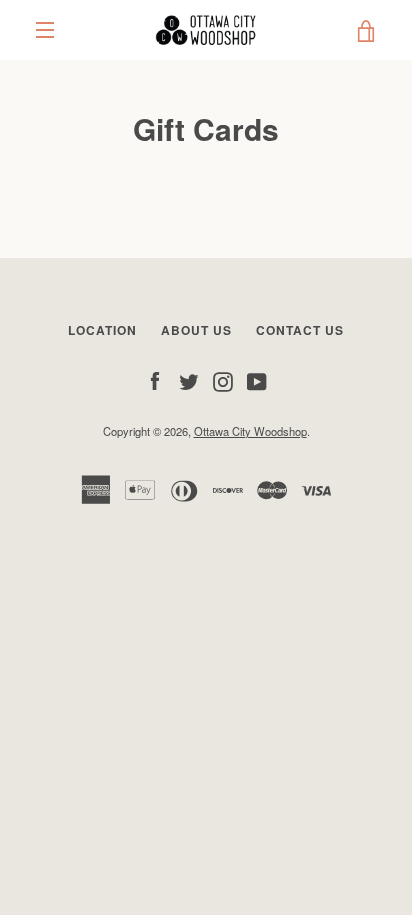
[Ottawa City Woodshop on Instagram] (223, 380)
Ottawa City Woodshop (250, 431)
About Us (196, 330)
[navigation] (45, 30)
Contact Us (300, 330)
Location (102, 330)
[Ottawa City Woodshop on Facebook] (155, 380)
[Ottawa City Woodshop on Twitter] (189, 380)
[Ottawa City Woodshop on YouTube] (257, 380)
